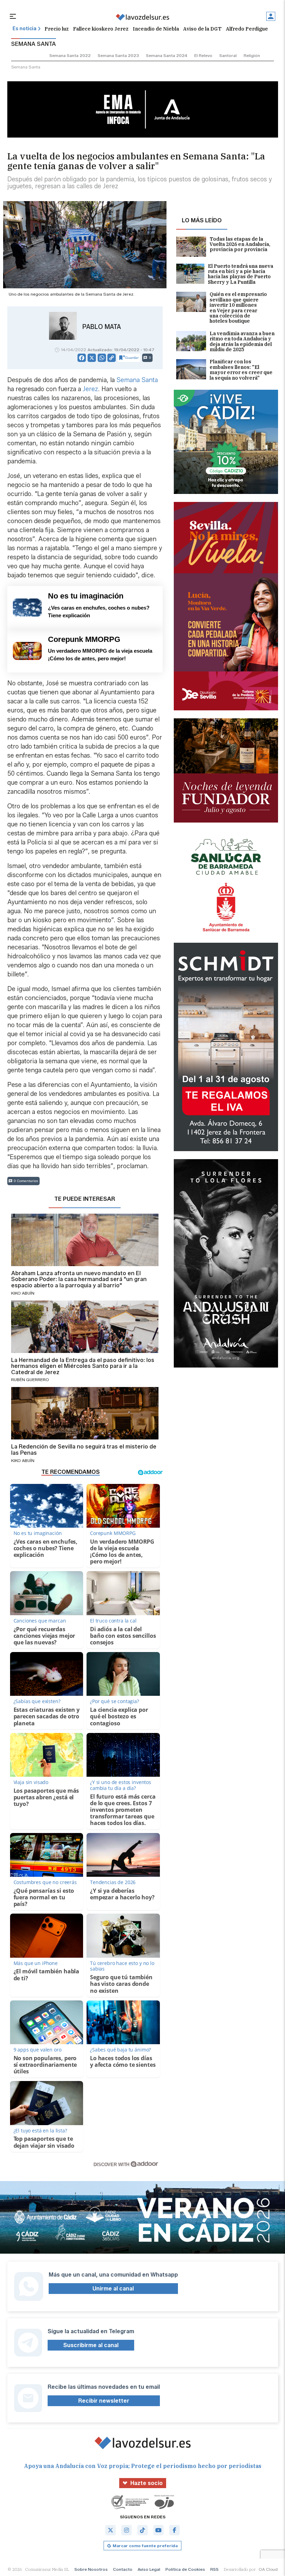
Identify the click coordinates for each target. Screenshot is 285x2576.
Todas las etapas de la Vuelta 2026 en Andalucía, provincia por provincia (240, 245)
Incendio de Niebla (156, 29)
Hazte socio (146, 2483)
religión (252, 55)
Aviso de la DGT (202, 29)
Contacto (123, 2569)
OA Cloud (268, 2569)
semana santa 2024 (167, 55)
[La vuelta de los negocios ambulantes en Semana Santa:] (142, 17)
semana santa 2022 (70, 55)
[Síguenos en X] (111, 2530)
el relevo (203, 55)
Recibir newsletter (104, 2401)
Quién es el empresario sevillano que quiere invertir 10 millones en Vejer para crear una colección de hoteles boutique (238, 308)
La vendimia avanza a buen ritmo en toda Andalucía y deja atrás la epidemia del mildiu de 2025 (242, 342)
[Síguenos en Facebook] (174, 2530)
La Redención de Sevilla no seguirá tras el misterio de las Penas (84, 1450)
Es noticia (25, 29)
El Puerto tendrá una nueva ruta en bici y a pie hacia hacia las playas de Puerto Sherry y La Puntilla (241, 274)
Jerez (90, 389)
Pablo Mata (102, 327)
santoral (228, 55)
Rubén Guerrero (30, 1380)
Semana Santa (137, 380)
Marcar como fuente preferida (145, 2546)
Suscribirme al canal (91, 2345)
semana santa (26, 67)
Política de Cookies (185, 2569)
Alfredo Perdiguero (250, 29)
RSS (214, 2569)
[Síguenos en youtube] (158, 2530)
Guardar (132, 358)
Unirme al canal (113, 2289)
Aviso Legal (149, 2569)
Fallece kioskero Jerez (101, 29)
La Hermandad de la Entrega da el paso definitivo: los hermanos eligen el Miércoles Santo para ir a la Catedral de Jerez (83, 1366)
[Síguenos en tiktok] (142, 2530)
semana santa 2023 (118, 55)
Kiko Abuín (23, 1293)
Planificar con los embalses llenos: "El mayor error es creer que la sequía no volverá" (241, 370)
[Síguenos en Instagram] (127, 2530)
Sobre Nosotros (91, 2569)
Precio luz (57, 29)
